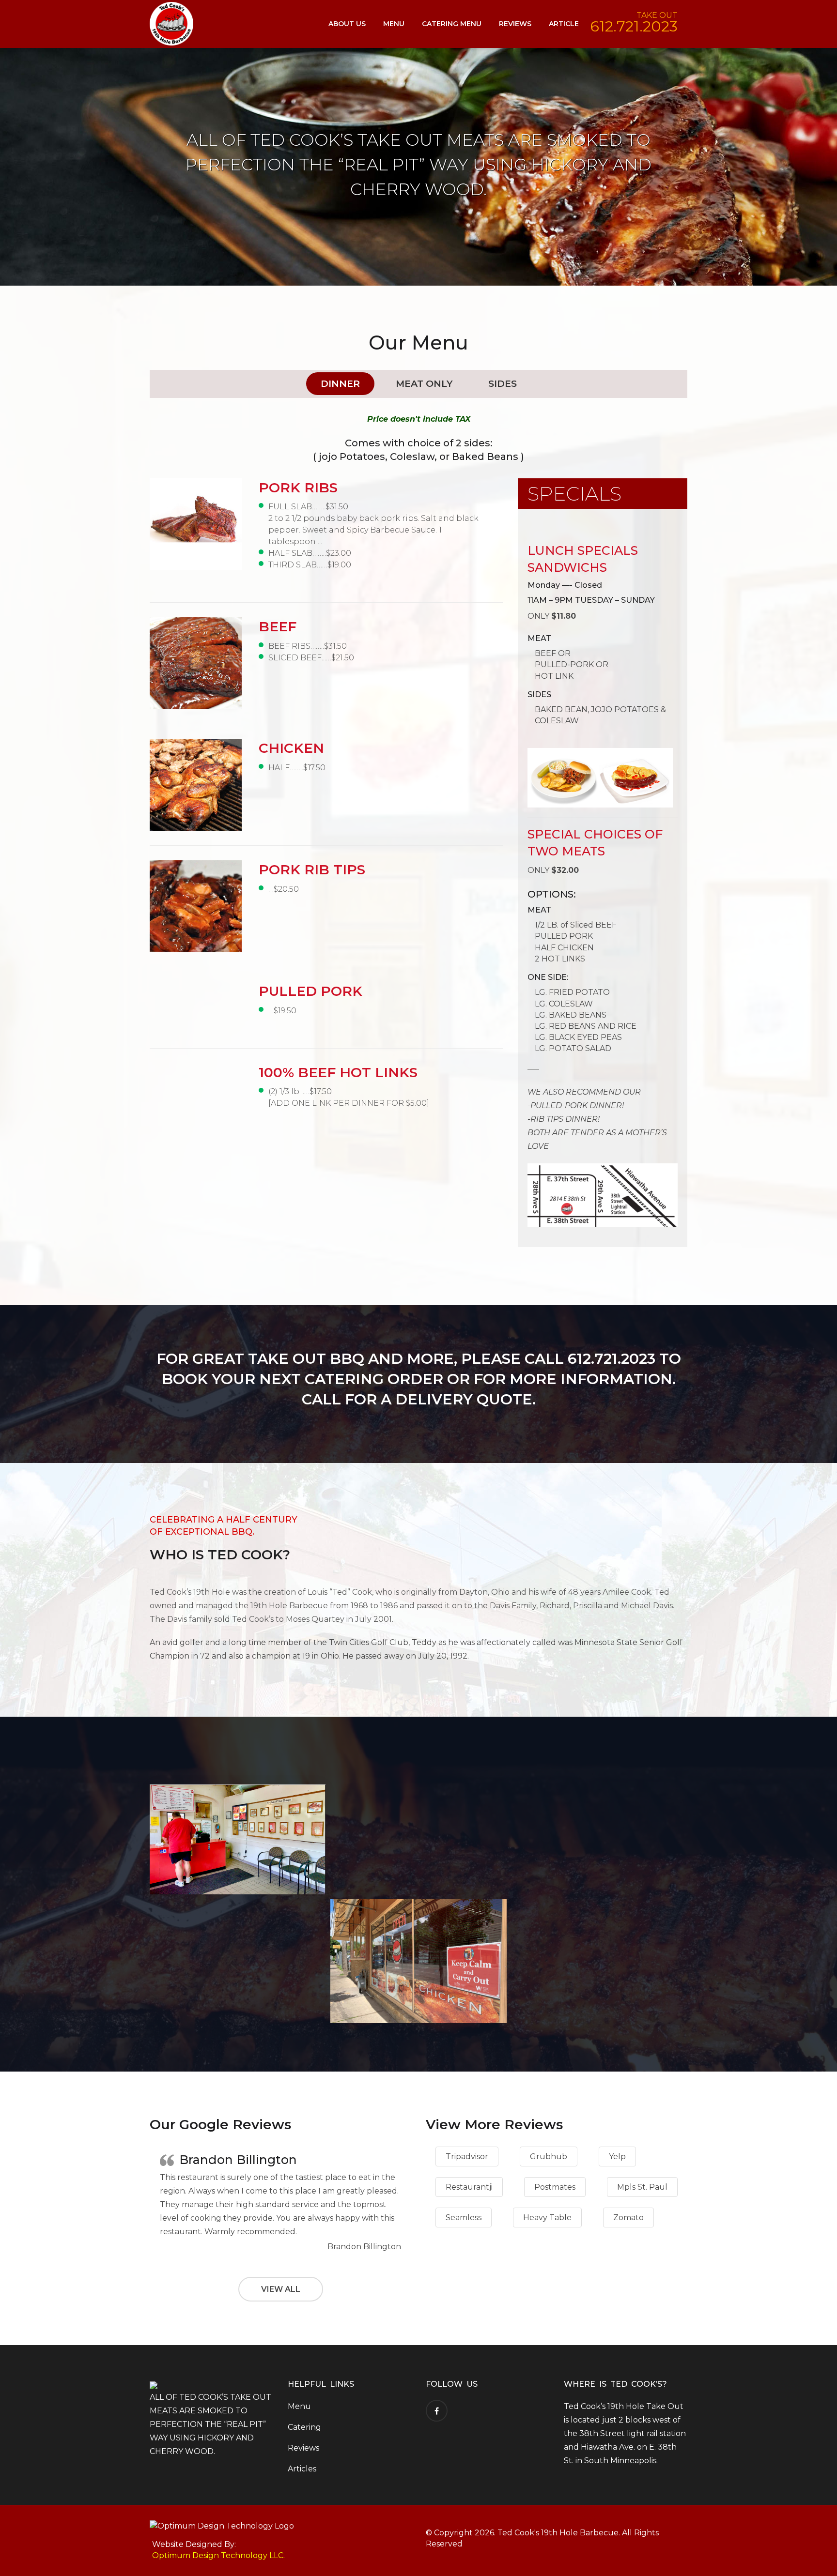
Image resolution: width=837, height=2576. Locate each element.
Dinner (340, 384)
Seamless (464, 2218)
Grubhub (549, 2157)
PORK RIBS (298, 488)
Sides (503, 384)
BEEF (278, 626)
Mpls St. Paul (642, 2187)
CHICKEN (291, 748)
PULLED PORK (310, 991)
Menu (394, 24)
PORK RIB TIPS (312, 869)
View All (281, 2289)
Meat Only (424, 384)
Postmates (555, 2187)
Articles (302, 2469)
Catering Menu (452, 24)
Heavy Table (547, 2218)
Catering (304, 2427)
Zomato (628, 2218)
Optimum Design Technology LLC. (218, 2555)
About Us (347, 24)
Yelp (617, 2157)
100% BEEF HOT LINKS (338, 1072)
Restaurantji (469, 2187)
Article (564, 24)
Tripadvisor (467, 2157)
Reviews (515, 24)
